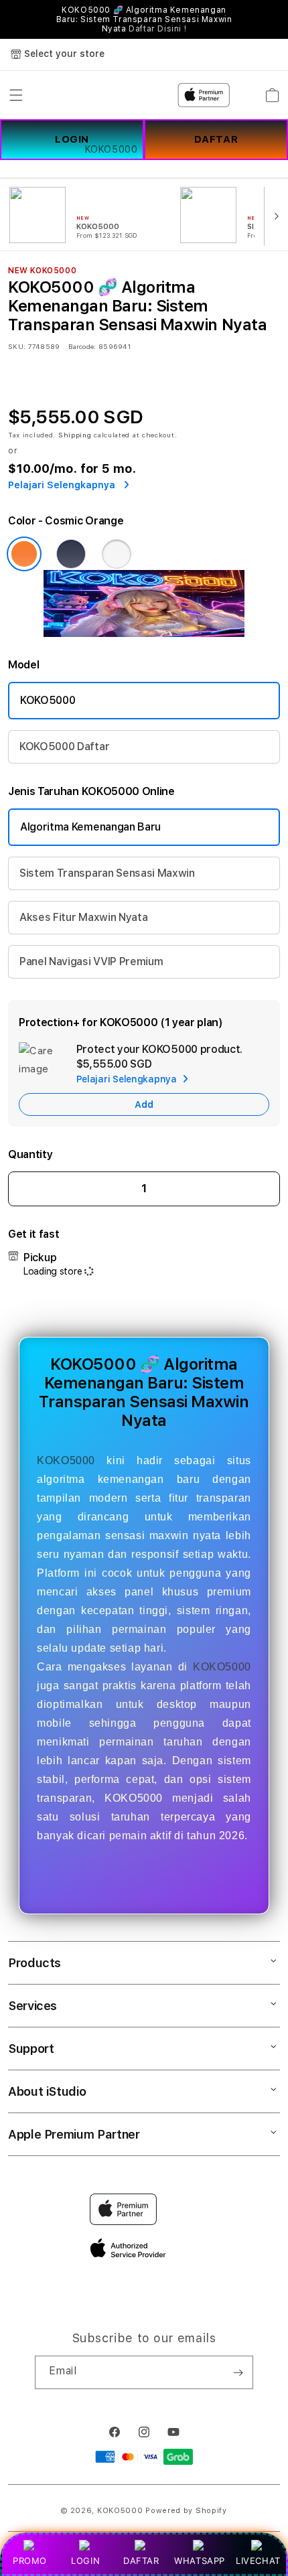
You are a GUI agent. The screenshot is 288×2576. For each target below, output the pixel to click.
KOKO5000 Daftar (64, 746)
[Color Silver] (117, 554)
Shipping (75, 435)
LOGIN (85, 2561)
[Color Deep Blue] (71, 554)
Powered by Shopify (186, 2511)
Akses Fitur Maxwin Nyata (83, 917)
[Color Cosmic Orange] (24, 554)
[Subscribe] (238, 2372)
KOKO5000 (48, 700)
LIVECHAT (258, 2561)
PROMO (30, 2561)
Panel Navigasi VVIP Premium (91, 961)
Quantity (30, 1154)
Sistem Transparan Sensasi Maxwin (107, 873)
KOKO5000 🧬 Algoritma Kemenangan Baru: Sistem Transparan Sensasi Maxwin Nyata (144, 19)
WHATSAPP (200, 2561)
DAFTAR (141, 2561)
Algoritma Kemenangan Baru (90, 827)
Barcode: (82, 346)
